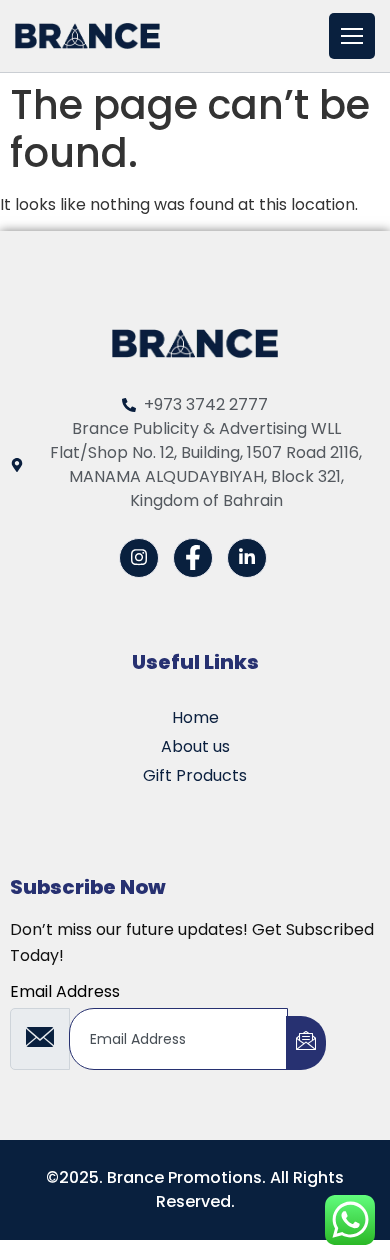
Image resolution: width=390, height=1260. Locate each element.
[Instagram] (139, 558)
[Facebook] (193, 558)
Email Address (65, 992)
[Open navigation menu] (352, 36)
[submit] (306, 1043)
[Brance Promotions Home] (87, 35)
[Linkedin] (247, 558)
